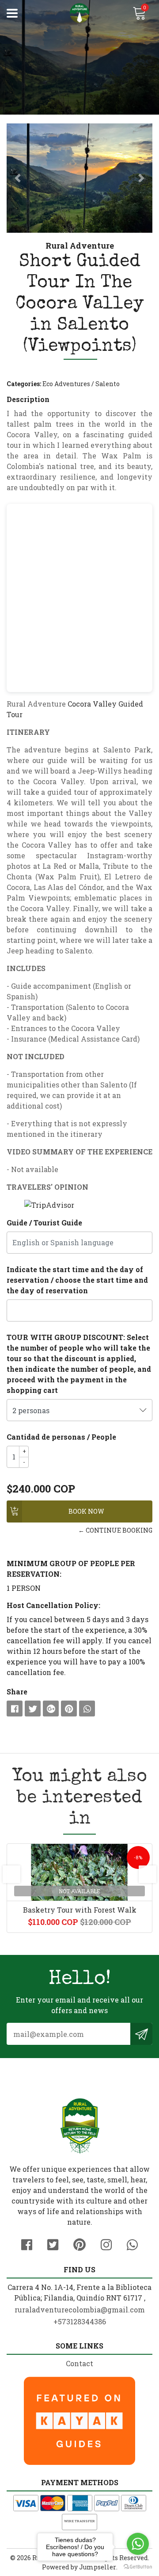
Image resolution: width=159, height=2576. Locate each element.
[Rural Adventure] (79, 13)
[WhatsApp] (132, 2243)
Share (17, 1692)
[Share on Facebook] (15, 1709)
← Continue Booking (115, 1530)
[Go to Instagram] (106, 2243)
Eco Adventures (66, 384)
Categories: (24, 384)
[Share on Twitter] (33, 1709)
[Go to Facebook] (27, 2243)
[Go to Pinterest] (79, 2243)
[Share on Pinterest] (69, 1709)
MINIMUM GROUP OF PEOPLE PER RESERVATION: (71, 1569)
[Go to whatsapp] (138, 2544)
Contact (79, 2363)
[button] (18, 178)
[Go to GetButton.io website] (138, 2567)
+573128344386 (80, 2321)
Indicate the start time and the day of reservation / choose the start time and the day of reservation (77, 1280)
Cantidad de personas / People (61, 1437)
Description (28, 399)
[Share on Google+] (51, 1709)
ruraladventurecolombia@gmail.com (80, 2310)
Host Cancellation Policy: (53, 1605)
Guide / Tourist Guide (44, 1223)
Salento (108, 384)
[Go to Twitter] (53, 2243)
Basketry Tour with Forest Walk (80, 1910)
